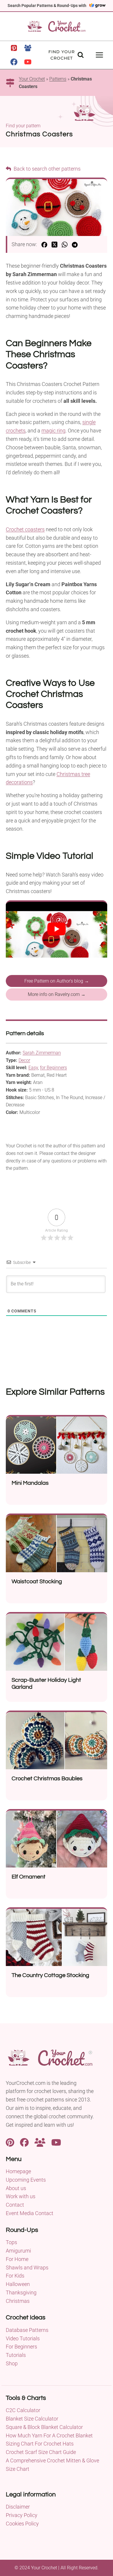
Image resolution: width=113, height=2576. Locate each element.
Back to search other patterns (47, 169)
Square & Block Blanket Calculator (44, 2427)
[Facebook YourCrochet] (24, 2142)
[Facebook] (14, 62)
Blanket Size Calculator (32, 2419)
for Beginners (53, 1068)
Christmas (18, 2301)
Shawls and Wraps (27, 2268)
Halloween (18, 2284)
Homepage (18, 2171)
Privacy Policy (22, 2515)
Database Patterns (27, 2330)
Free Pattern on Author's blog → (57, 981)
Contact (15, 2205)
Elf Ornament (29, 1877)
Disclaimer (18, 2507)
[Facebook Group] (28, 48)
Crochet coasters (25, 529)
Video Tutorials (23, 2338)
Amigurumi (18, 2251)
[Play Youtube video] (57, 929)
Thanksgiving (21, 2293)
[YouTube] (28, 62)
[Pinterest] (14, 48)
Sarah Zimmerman (42, 1053)
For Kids (15, 2276)
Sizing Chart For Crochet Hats (40, 2444)
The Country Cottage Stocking (50, 1975)
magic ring (53, 431)
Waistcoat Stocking (37, 1582)
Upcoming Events (26, 2180)
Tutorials (16, 2355)
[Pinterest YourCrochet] (10, 2142)
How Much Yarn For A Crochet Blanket (49, 2435)
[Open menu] (99, 55)
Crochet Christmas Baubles (47, 1779)
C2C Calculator (23, 2410)
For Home (17, 2259)
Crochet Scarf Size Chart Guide (41, 2452)
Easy (33, 1068)
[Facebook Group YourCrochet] (40, 2142)
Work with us (21, 2196)
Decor (24, 1060)
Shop (12, 2363)
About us (16, 2188)
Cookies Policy (22, 2524)
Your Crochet (32, 79)
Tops (11, 2242)
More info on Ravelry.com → (57, 994)
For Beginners (21, 2347)
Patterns (58, 79)
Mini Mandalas (30, 1483)
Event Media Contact (30, 2213)
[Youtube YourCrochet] (56, 2142)
